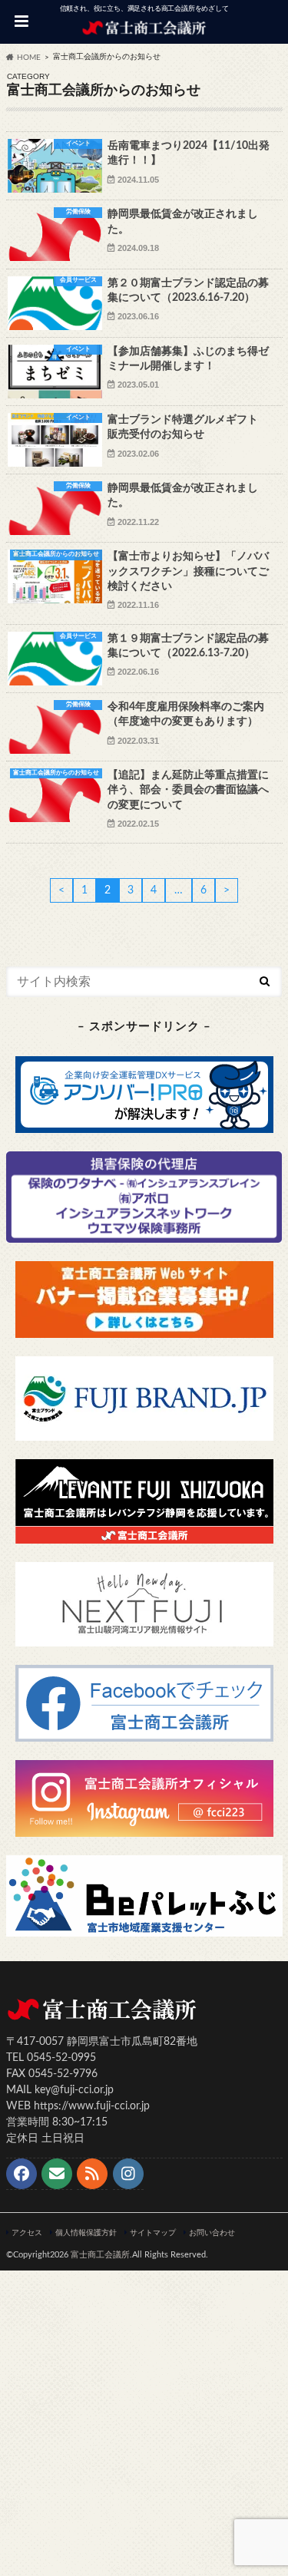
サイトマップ (153, 2233)
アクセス (27, 2233)
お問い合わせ (212, 2233)
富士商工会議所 (100, 2255)
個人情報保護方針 (86, 2233)
